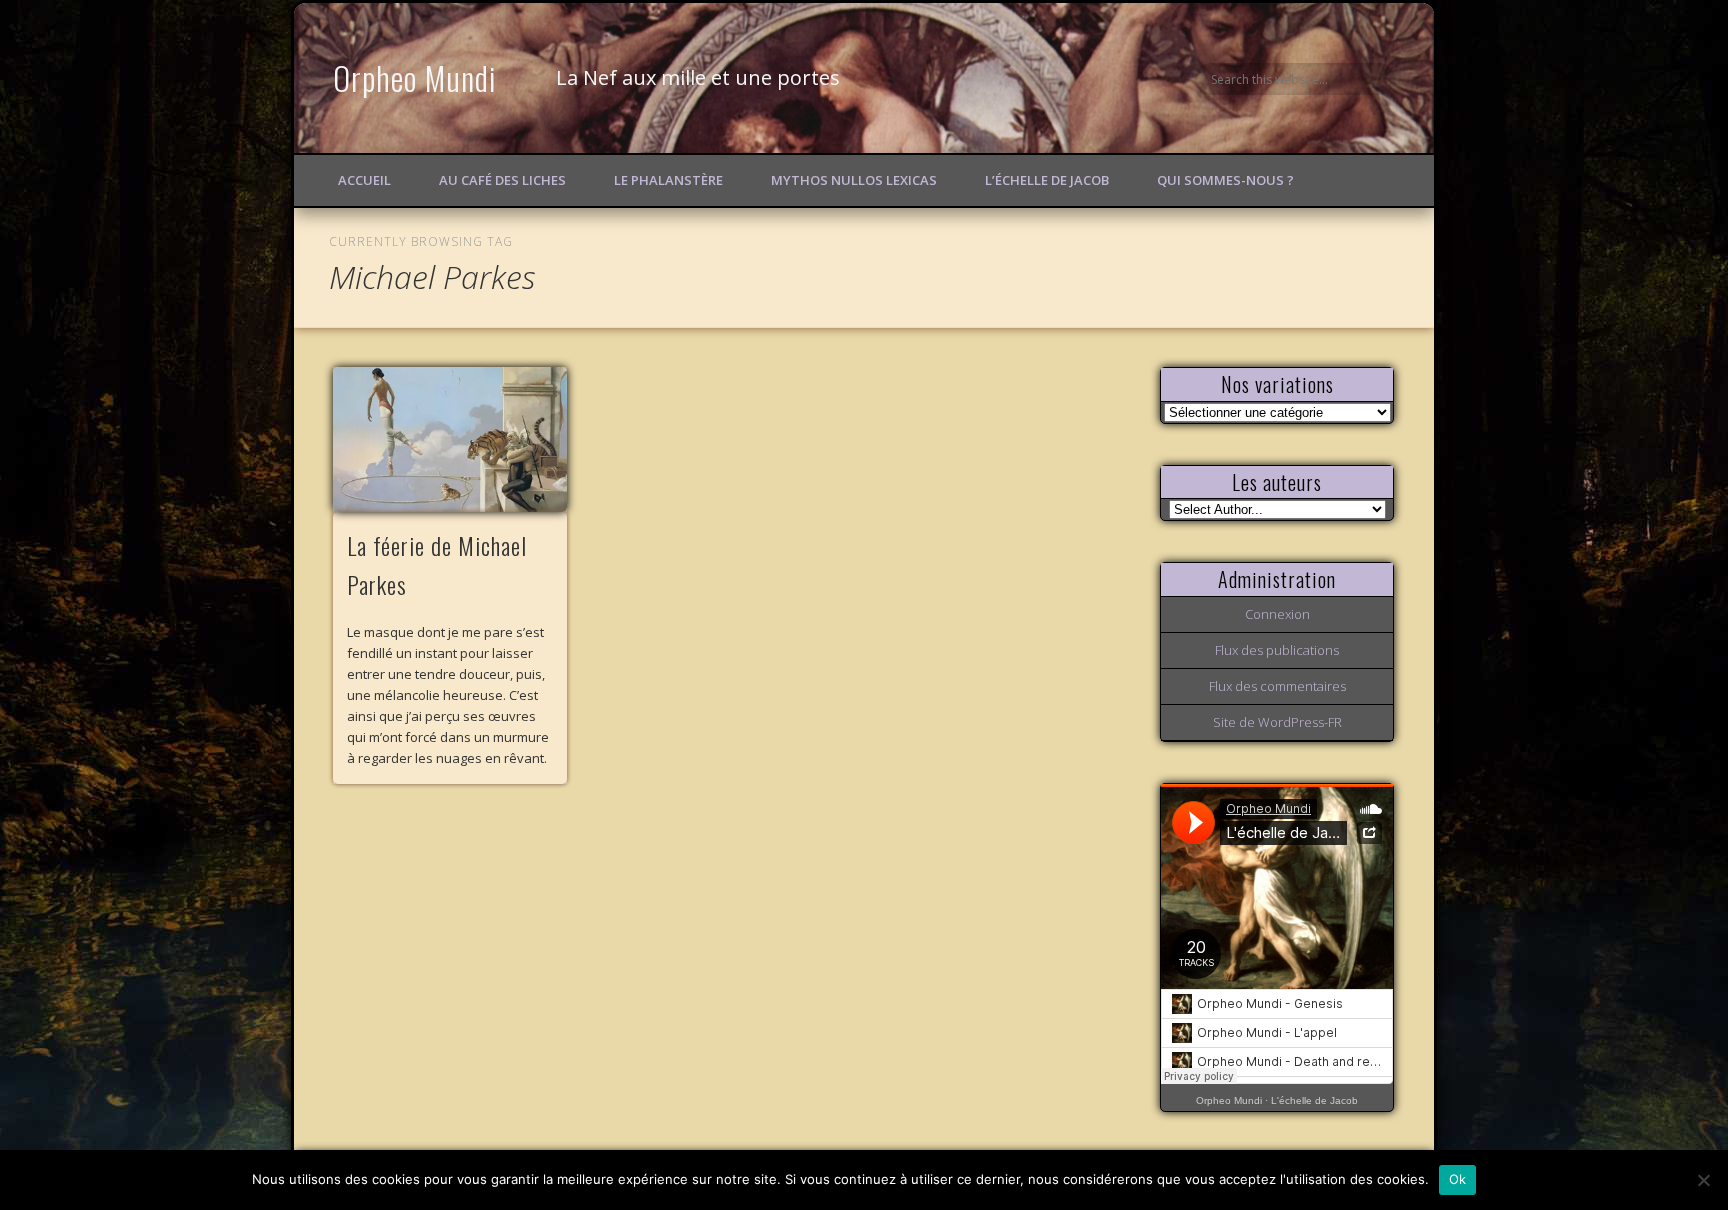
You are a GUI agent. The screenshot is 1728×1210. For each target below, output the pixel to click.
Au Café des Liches (502, 180)
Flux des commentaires (1277, 686)
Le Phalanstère (668, 180)
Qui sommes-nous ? (1225, 180)
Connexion (1277, 614)
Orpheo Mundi (415, 77)
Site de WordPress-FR (1277, 722)
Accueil (364, 180)
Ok (1458, 1179)
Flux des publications (1277, 650)
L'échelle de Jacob (1314, 1100)
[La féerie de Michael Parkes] (450, 439)
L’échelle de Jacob (1047, 180)
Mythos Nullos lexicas (854, 180)
